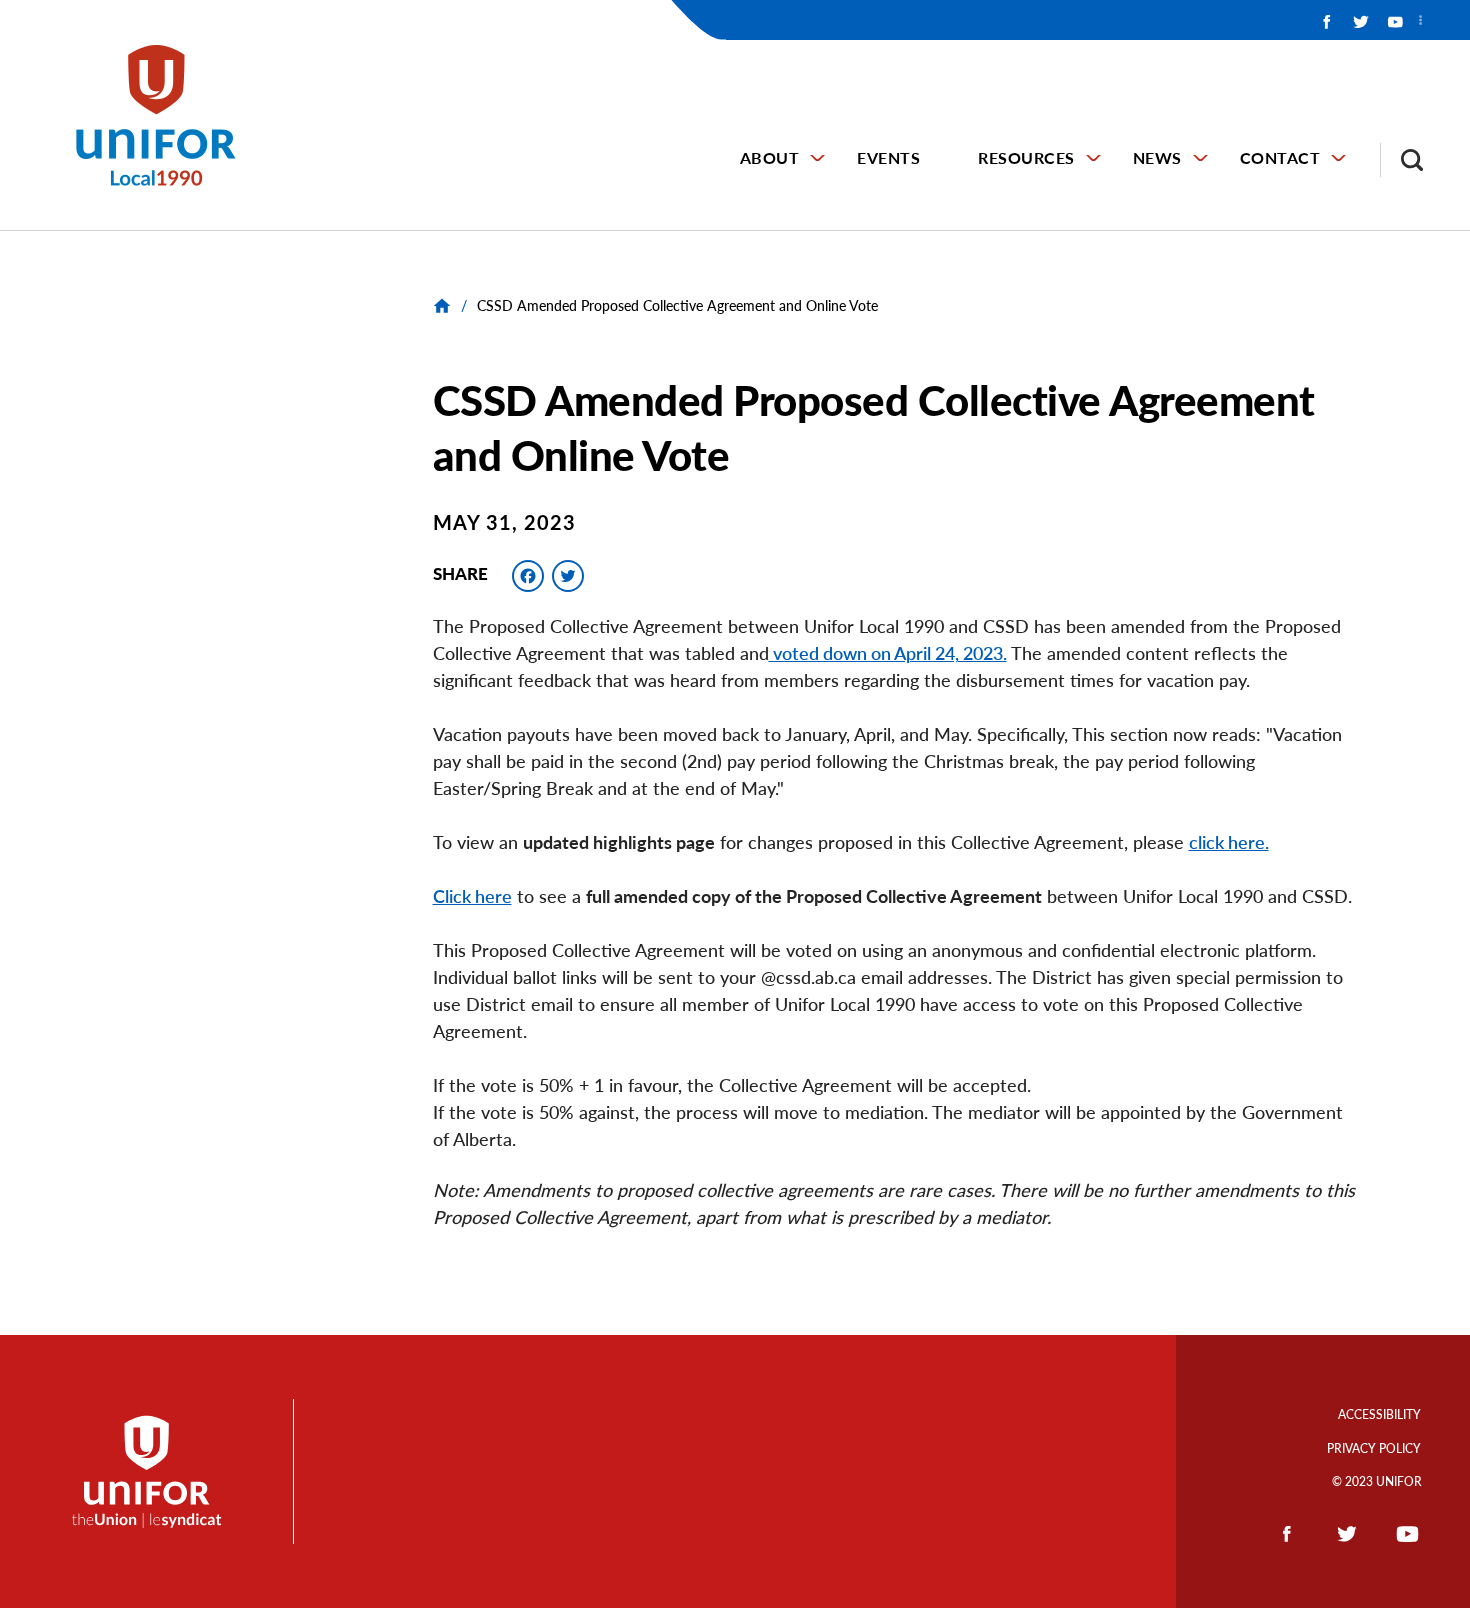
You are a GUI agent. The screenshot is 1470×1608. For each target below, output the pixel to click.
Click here (472, 896)
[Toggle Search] (1402, 160)
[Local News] (444, 305)
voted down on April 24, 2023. (888, 653)
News (1157, 157)
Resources (1026, 157)
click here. (1229, 842)
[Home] (165, 115)
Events (888, 157)
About (770, 157)
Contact (1280, 157)
